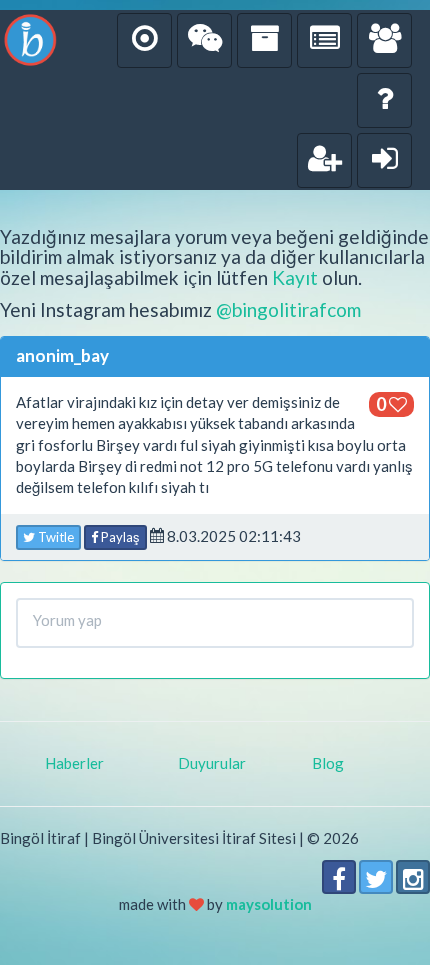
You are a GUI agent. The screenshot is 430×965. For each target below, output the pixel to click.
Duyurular (212, 763)
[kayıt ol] (324, 160)
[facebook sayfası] (339, 877)
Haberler (74, 763)
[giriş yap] (384, 160)
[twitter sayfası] (376, 877)
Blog (328, 763)
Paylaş (119, 537)
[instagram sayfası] (413, 877)
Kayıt (295, 277)
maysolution (269, 904)
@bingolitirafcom (288, 309)
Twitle (54, 537)
